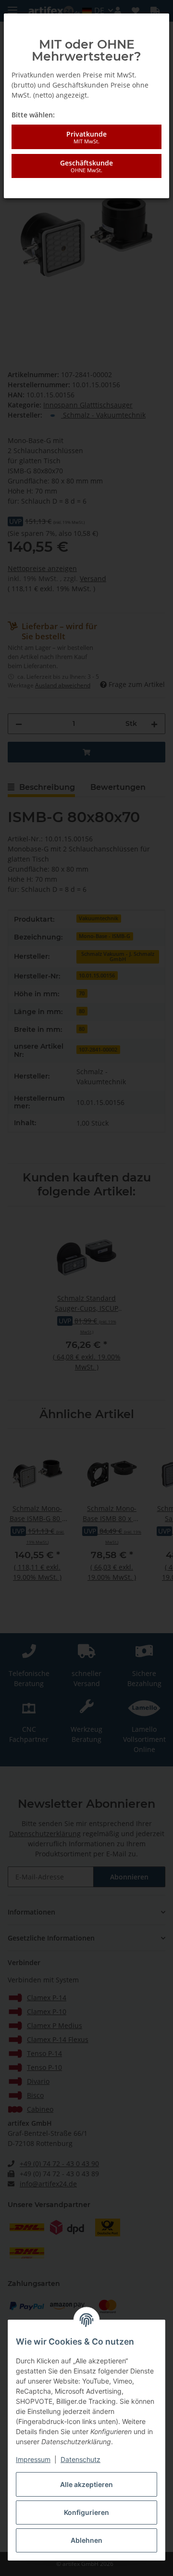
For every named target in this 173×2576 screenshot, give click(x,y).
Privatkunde (86, 137)
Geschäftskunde (86, 166)
